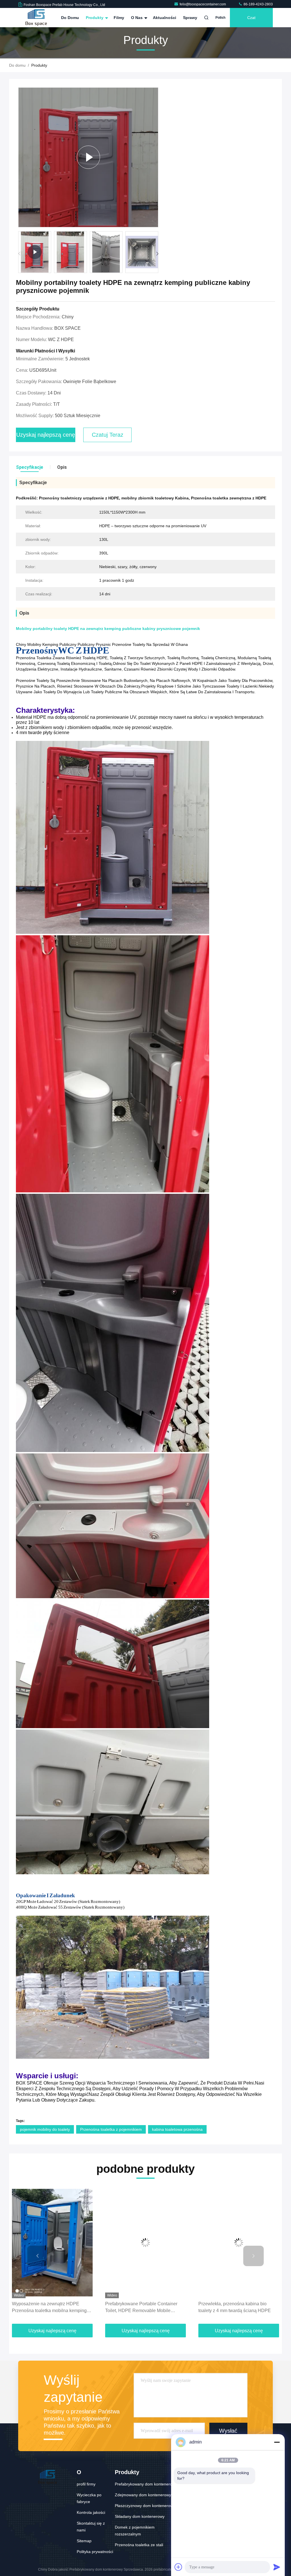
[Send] (277, 2567)
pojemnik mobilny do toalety (45, 2129)
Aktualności (165, 18)
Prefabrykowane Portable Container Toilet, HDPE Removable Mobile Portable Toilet (51, 2308)
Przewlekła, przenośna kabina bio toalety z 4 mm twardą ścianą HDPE (144, 2307)
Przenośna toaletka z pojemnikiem (111, 2129)
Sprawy (190, 18)
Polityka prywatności (95, 2552)
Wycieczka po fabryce (89, 2498)
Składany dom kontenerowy (140, 2516)
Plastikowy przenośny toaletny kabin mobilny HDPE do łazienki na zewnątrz (241, 2307)
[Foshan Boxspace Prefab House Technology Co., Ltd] (36, 18)
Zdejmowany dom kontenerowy (143, 2495)
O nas (137, 18)
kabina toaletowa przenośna (177, 2129)
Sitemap (84, 2541)
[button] (157, 254)
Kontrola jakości (91, 2512)
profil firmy (86, 2484)
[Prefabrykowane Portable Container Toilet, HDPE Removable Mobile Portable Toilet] (55, 2243)
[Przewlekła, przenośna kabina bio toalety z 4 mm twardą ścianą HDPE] (148, 2243)
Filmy (119, 18)
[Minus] (277, 2442)
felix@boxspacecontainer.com (203, 4)
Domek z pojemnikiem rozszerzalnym (135, 2531)
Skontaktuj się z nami (91, 2527)
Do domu (70, 18)
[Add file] (178, 2567)
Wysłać (228, 2431)
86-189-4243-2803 (258, 4)
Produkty (95, 18)
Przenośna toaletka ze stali (139, 2545)
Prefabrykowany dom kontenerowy (146, 2484)
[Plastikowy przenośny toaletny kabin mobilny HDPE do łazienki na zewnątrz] (242, 2243)
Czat (251, 18)
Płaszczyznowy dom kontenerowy (145, 2506)
